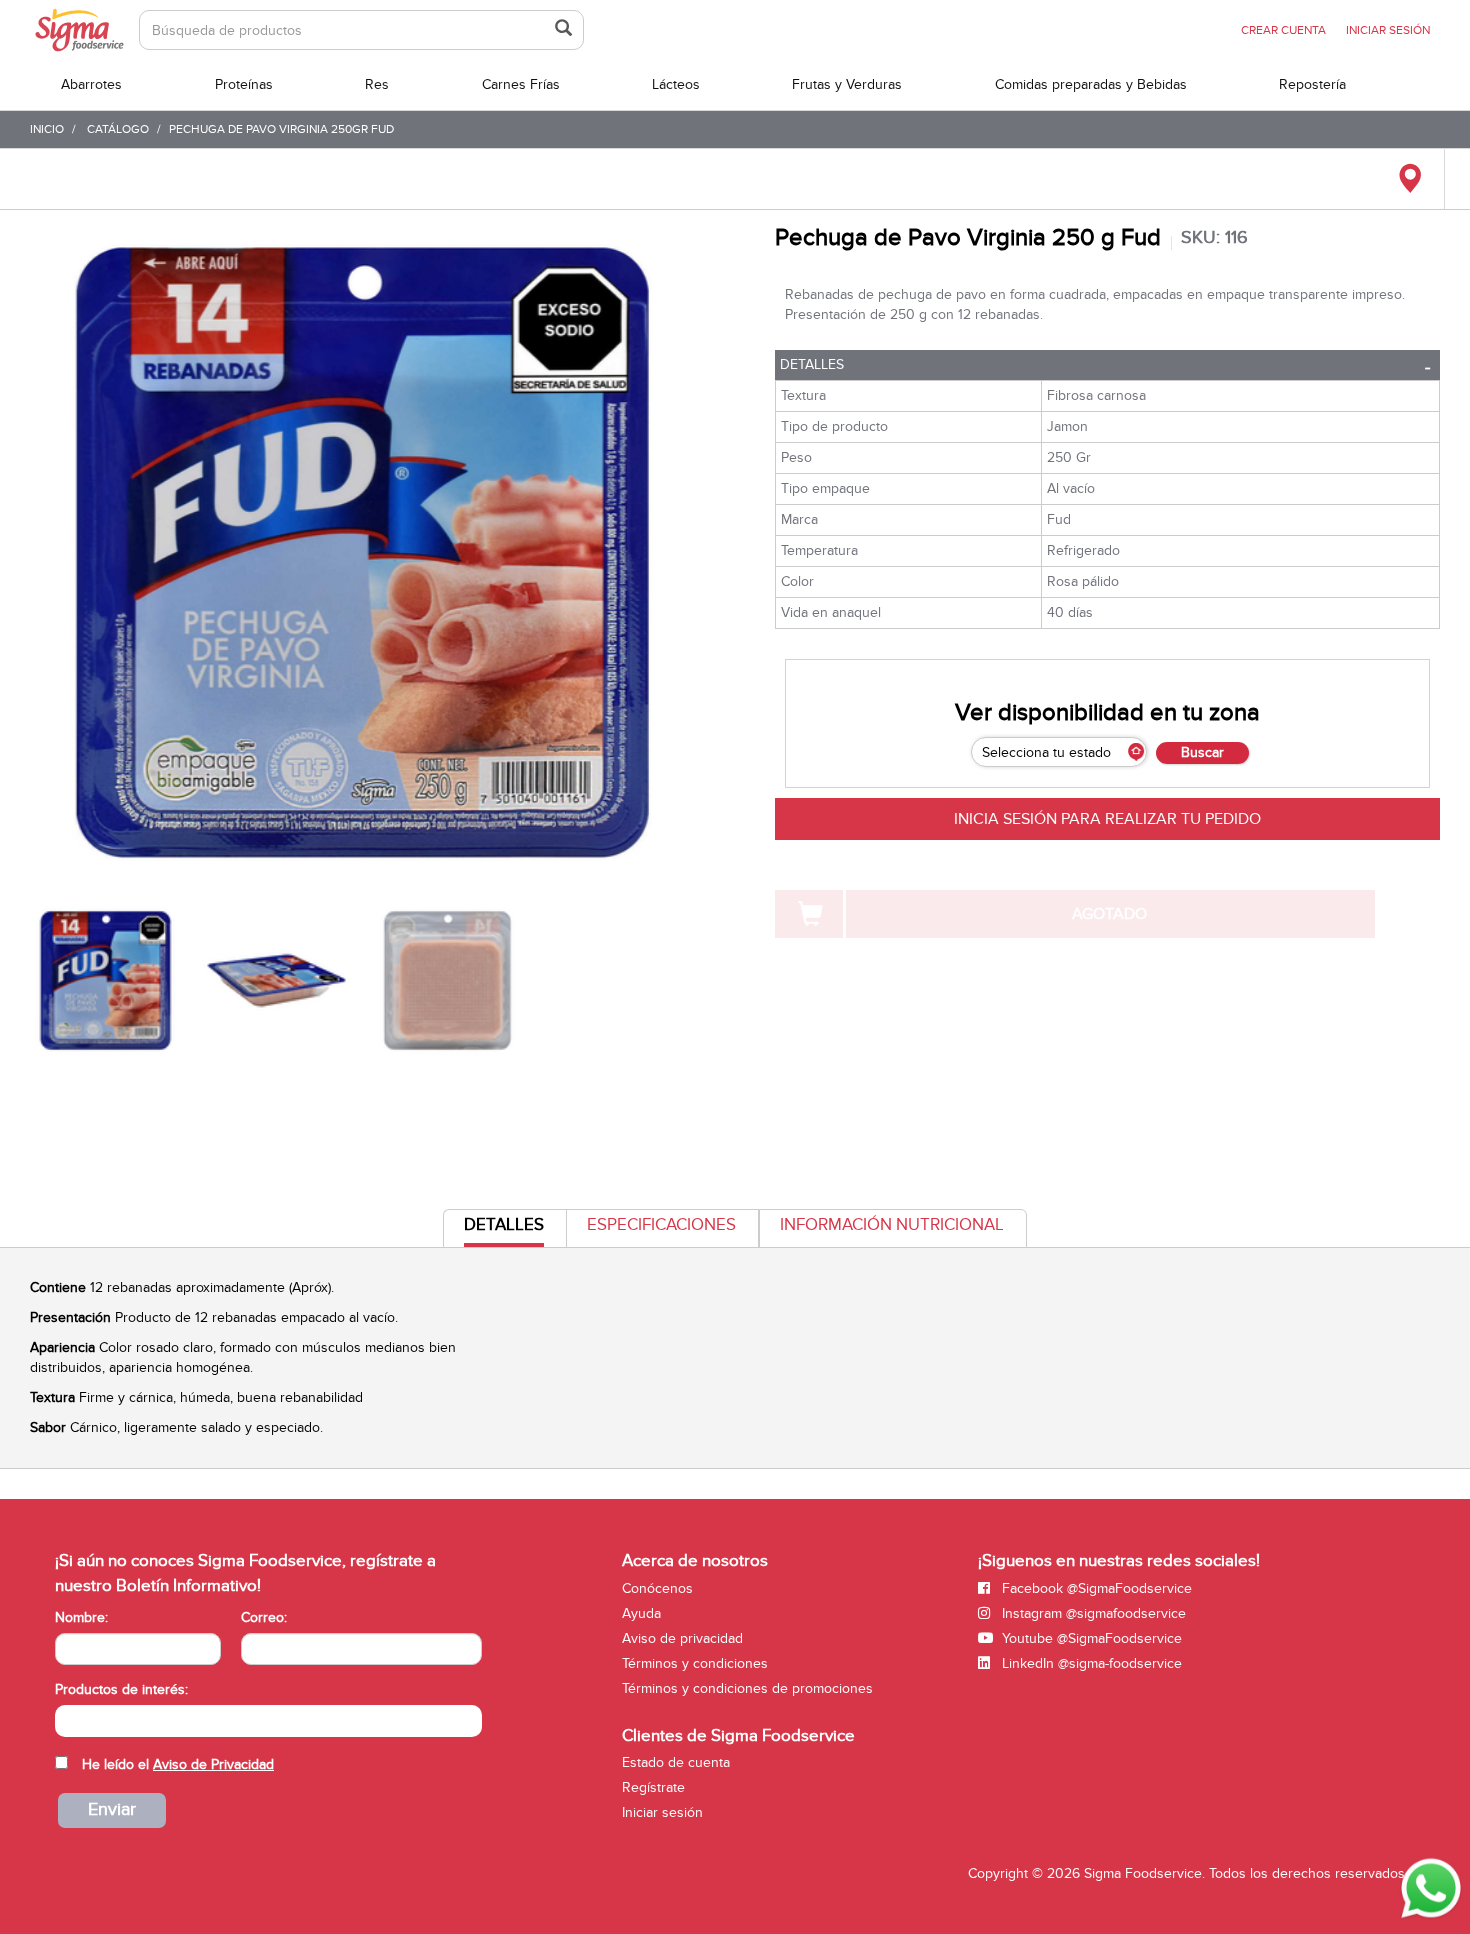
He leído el (178, 1764)
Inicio (47, 129)
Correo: (264, 1617)
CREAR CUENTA (1283, 30)
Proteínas (244, 84)
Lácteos (676, 84)
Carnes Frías (521, 84)
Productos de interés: (121, 1689)
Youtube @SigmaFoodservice (1090, 1638)
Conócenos (657, 1588)
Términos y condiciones (695, 1663)
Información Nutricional (892, 1225)
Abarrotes (91, 84)
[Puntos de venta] (1409, 179)
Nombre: (81, 1617)
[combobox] (268, 1721)
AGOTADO (1109, 914)
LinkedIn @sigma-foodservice (1090, 1663)
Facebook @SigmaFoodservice (1095, 1588)
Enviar (112, 1809)
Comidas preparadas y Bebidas (1091, 84)
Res (377, 84)
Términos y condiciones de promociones (747, 1688)
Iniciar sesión (662, 1812)
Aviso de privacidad (682, 1638)
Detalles (812, 364)
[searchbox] (65, 1719)
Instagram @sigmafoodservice (1092, 1613)
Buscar (1202, 752)
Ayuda (641, 1613)
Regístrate (653, 1787)
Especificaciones (661, 1225)
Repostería (1312, 84)
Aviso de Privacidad (213, 1764)
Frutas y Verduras (847, 84)
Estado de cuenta (676, 1762)
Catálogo (118, 129)
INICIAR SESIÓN (1388, 30)
